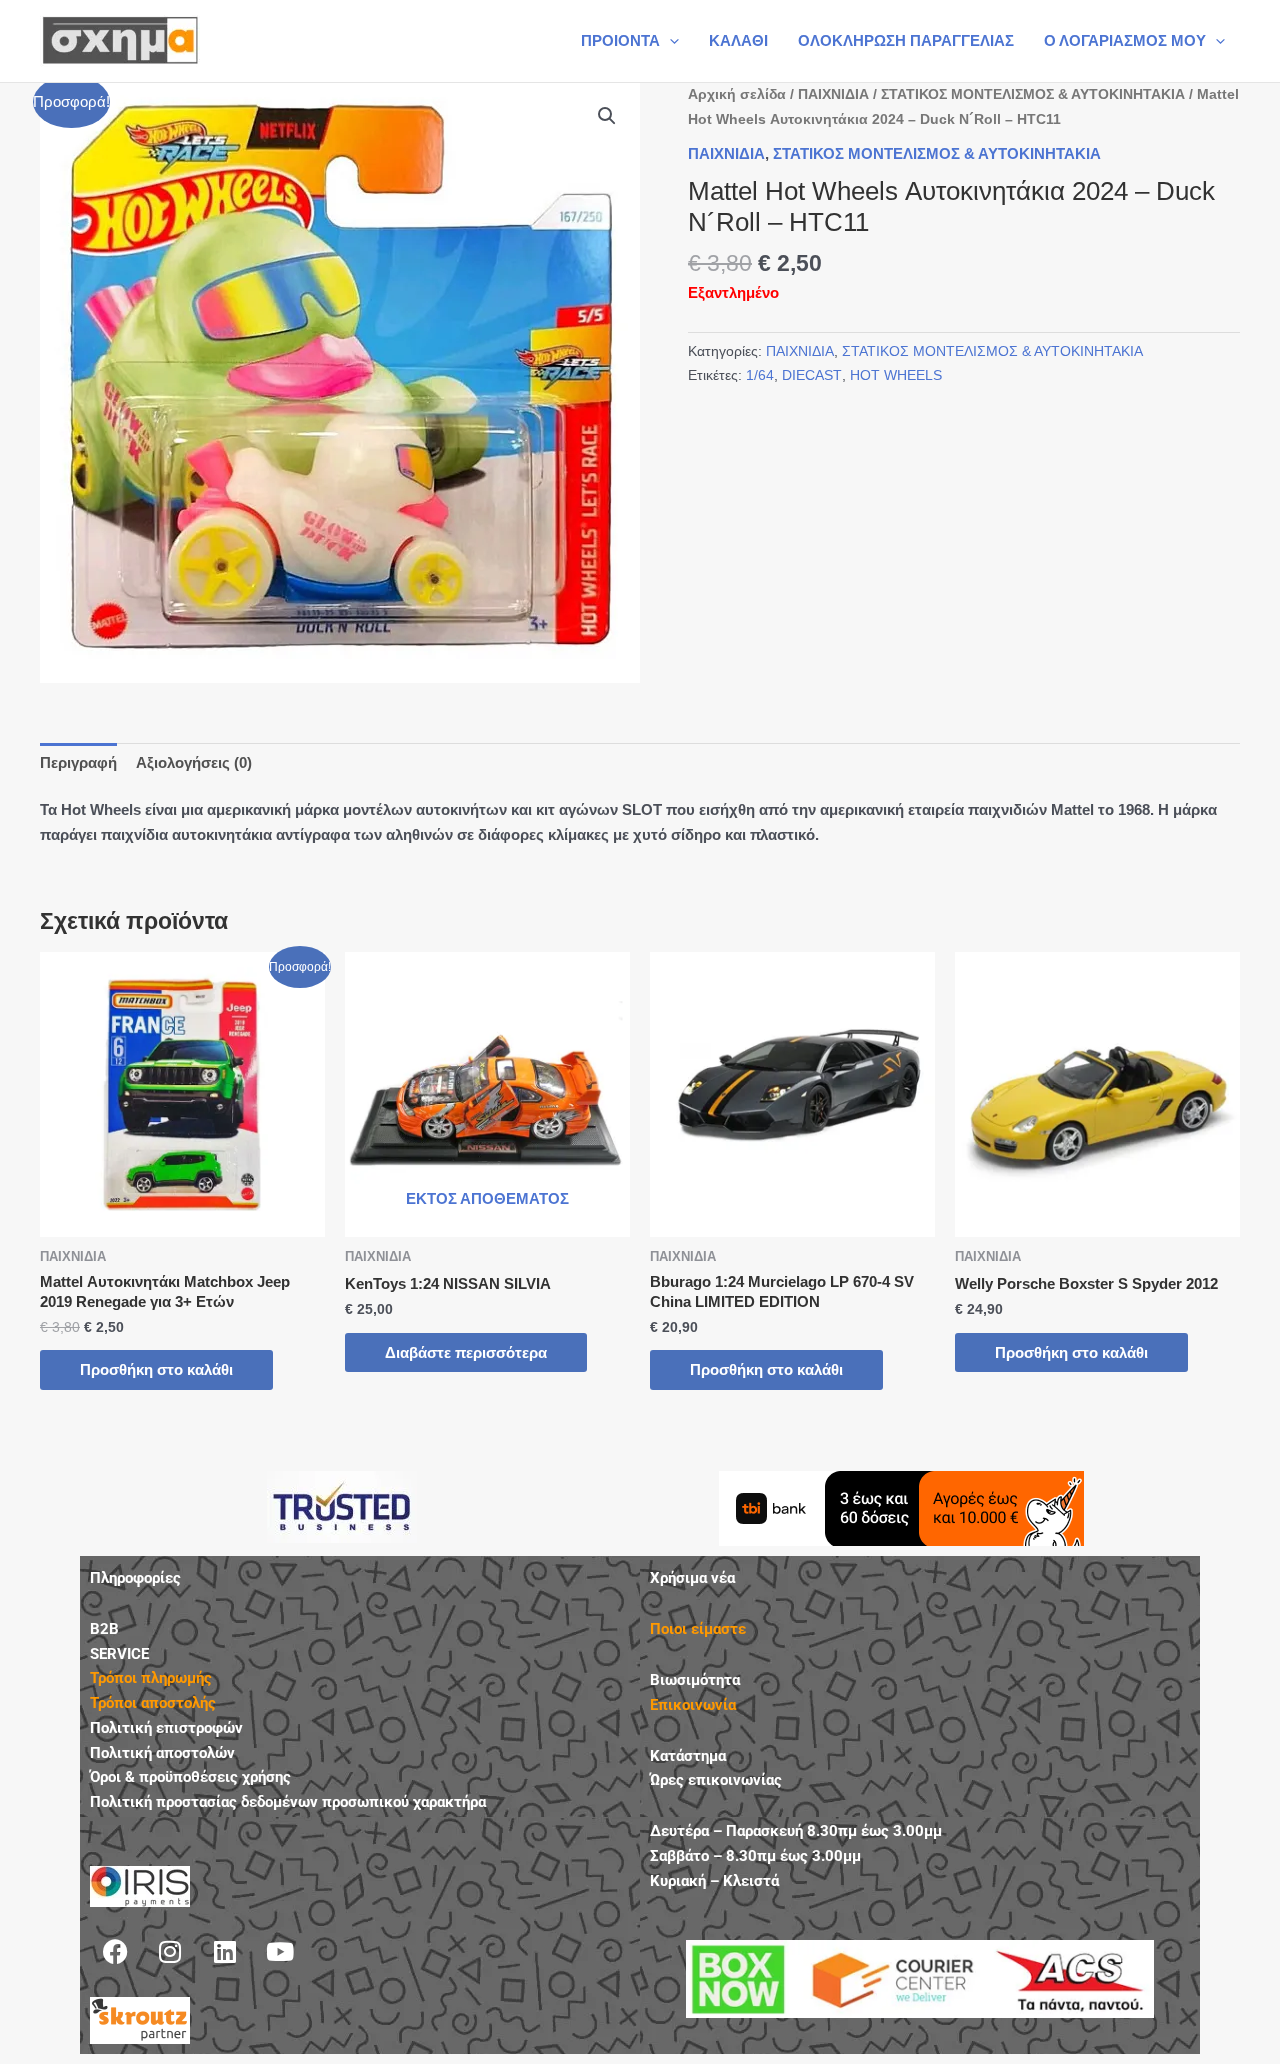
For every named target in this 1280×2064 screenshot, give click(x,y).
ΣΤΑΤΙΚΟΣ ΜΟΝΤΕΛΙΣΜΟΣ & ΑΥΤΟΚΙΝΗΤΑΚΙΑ (1033, 94)
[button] (669, 41)
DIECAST (812, 375)
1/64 (760, 375)
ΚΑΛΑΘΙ (738, 40)
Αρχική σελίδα (737, 94)
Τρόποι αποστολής (153, 1703)
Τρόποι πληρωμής (151, 1678)
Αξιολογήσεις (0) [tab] (194, 762)
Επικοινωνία (693, 1705)
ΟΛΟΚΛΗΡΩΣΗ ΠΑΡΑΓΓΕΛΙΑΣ (906, 40)
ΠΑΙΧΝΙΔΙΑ (833, 94)
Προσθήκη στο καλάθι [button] (156, 1369)
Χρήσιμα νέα (692, 1578)
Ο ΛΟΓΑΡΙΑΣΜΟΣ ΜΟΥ (1125, 40)
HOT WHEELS (896, 375)
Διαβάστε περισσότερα (466, 1352)
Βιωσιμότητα (695, 1680)
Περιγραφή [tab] (78, 762)
